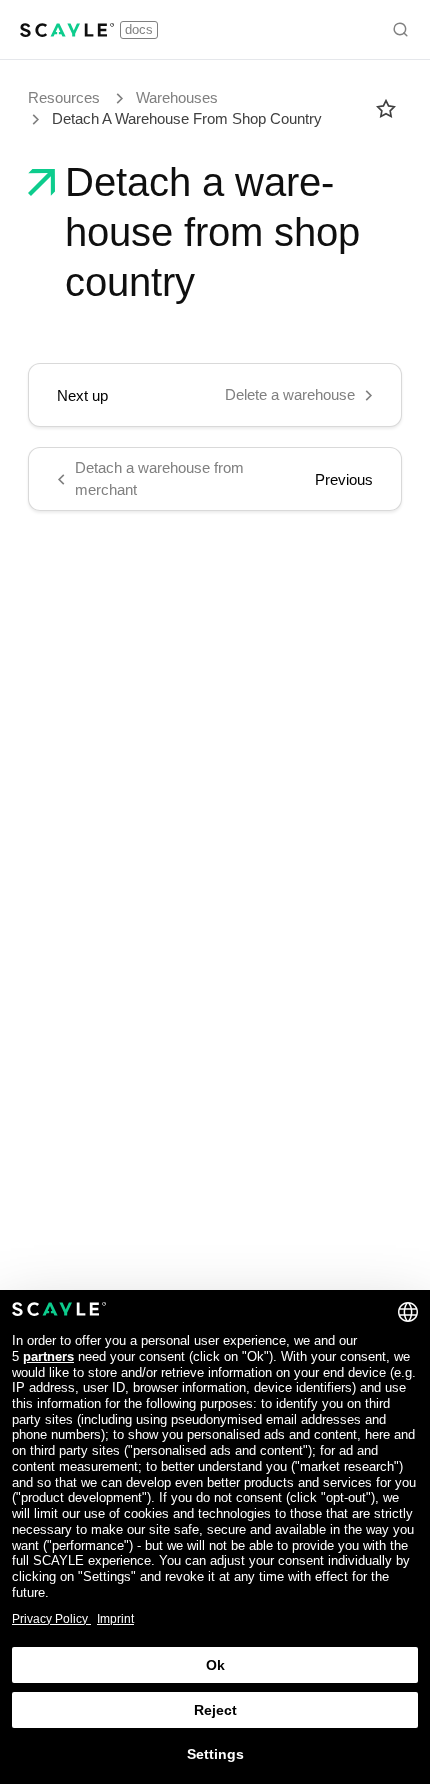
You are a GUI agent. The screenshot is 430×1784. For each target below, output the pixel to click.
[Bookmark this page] (386, 109)
